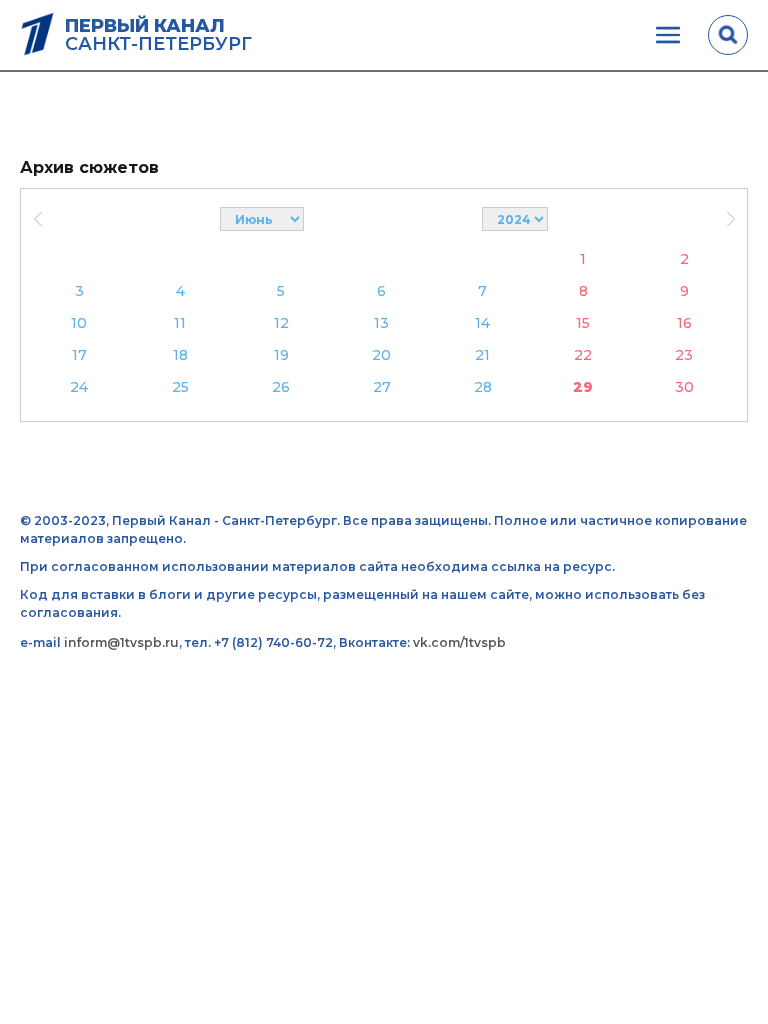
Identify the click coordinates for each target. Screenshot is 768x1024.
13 (381, 323)
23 (684, 355)
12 (281, 323)
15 (583, 323)
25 (180, 387)
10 (79, 323)
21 (482, 355)
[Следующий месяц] (730, 219)
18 (180, 355)
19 (281, 355)
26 (281, 387)
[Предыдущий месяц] (37, 219)
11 (180, 323)
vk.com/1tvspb (459, 642)
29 (583, 387)
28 (483, 387)
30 (684, 387)
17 (79, 355)
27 (382, 387)
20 (381, 355)
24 (79, 387)
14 (482, 323)
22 (583, 355)
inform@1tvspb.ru (121, 642)
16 (684, 323)
